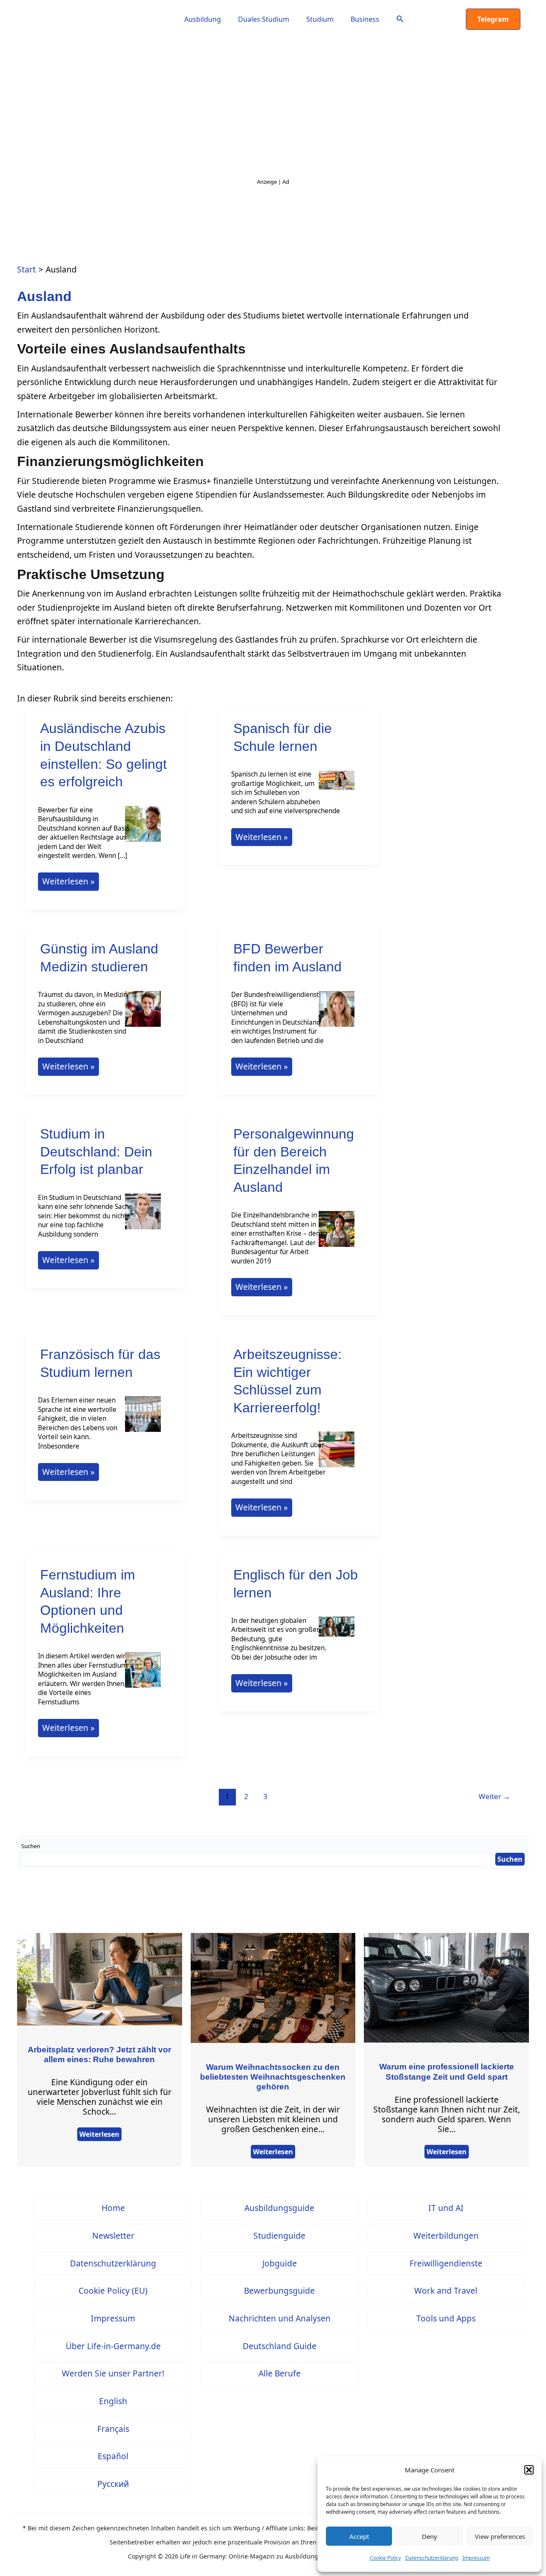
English (113, 2401)
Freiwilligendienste (446, 2263)
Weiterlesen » (68, 883)
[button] (529, 2470)
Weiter (494, 1796)
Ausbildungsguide (279, 2208)
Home (113, 2208)
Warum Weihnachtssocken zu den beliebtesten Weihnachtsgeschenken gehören (273, 2077)
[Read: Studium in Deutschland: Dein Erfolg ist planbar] (143, 1217)
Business (365, 19)
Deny (430, 2536)
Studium (320, 19)
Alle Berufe (280, 2373)
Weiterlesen (99, 2134)
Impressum (476, 2558)
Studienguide (279, 2236)
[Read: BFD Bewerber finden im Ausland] (337, 1014)
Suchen (31, 1846)
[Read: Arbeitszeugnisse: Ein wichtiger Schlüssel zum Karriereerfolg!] (337, 1455)
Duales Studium (264, 19)
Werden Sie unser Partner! (113, 2373)
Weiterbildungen (446, 2236)
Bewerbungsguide (279, 2291)
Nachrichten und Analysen (280, 2318)
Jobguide (280, 2263)
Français (113, 2429)
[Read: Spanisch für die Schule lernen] (337, 786)
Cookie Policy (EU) (113, 2291)
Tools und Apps (446, 2318)
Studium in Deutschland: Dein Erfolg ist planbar (96, 1152)
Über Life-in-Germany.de (113, 2346)
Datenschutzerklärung (432, 2558)
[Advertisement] (273, 111)
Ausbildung (203, 19)
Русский (113, 2484)
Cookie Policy (385, 2558)
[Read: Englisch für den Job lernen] (337, 1632)
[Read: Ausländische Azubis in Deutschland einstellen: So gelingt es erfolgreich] (143, 829)
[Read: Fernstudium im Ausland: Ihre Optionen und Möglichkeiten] (143, 1676)
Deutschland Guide (280, 2346)
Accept (359, 2536)
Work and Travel (446, 2291)
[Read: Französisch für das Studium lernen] (143, 1419)
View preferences (500, 2536)
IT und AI (446, 2208)
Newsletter (113, 2236)
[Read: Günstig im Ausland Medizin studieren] (143, 1014)
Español (113, 2456)
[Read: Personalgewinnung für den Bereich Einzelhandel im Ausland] (337, 1235)
